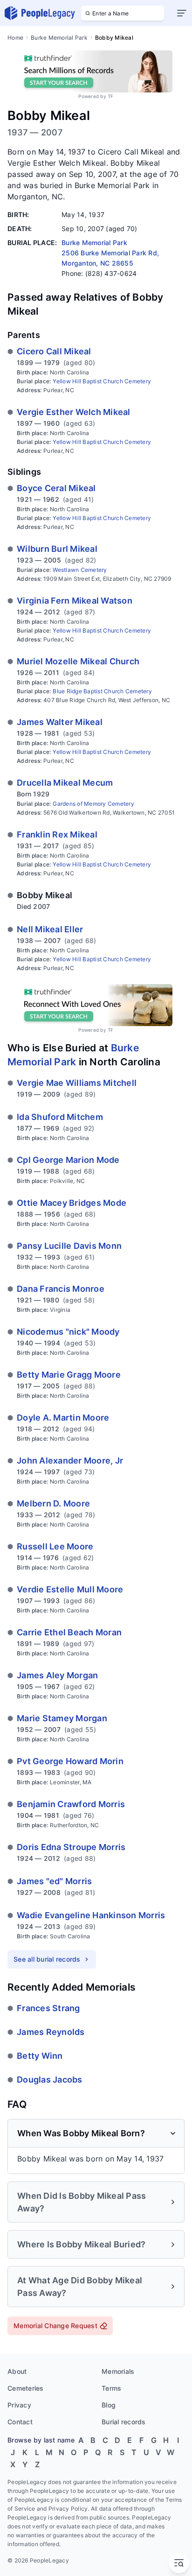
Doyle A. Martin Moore (63, 1418)
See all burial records (47, 1959)
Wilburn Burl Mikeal (57, 549)
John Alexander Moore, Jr (70, 1460)
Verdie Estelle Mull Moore (70, 1589)
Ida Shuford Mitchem (60, 1117)
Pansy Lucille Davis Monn (69, 1246)
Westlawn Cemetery (80, 570)
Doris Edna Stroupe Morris (71, 1847)
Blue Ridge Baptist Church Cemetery (102, 691)
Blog (109, 2405)
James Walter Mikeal (60, 722)
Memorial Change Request (55, 2326)
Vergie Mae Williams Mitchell (77, 1083)
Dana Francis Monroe (61, 1289)
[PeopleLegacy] (40, 13)
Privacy (19, 2405)
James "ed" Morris (54, 1881)
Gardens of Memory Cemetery (93, 804)
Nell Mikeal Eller (50, 929)
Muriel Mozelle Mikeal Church (78, 661)
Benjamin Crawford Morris (71, 1804)
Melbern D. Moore (53, 1503)
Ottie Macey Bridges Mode (72, 1203)
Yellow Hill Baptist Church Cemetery (102, 381)
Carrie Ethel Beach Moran (69, 1632)
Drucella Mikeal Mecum (65, 783)
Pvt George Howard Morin (70, 1761)
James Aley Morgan (57, 1675)
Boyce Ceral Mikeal (56, 488)
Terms (111, 2388)
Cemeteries (26, 2388)
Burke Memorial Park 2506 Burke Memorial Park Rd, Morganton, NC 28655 (110, 253)
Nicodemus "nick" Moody (68, 1332)
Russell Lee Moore (55, 1546)
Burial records (124, 2422)
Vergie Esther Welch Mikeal (74, 412)
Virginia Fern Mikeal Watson (75, 601)
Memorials (118, 2371)
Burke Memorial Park (59, 38)
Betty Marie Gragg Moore (69, 1375)
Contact (20, 2422)
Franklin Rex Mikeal (57, 834)
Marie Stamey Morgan (62, 1718)
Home (15, 38)
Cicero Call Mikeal (54, 351)
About (17, 2371)
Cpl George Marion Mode (68, 1160)
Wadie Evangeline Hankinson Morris (91, 1915)
